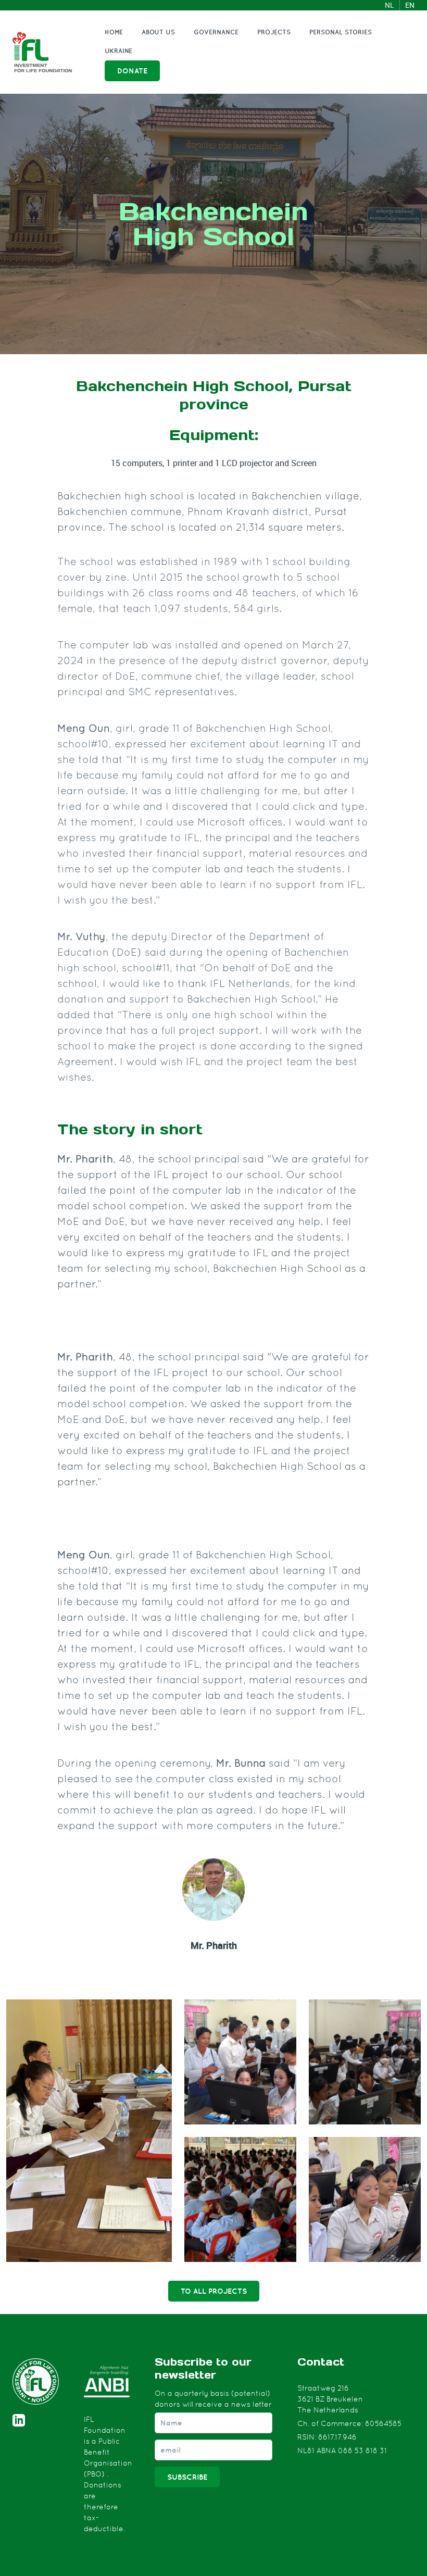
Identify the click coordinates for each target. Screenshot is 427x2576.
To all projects (214, 2291)
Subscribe (187, 2477)
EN (410, 5)
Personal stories (341, 32)
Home (114, 32)
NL (390, 5)
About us (158, 32)
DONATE (132, 71)
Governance (216, 32)
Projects (274, 32)
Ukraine (118, 51)
